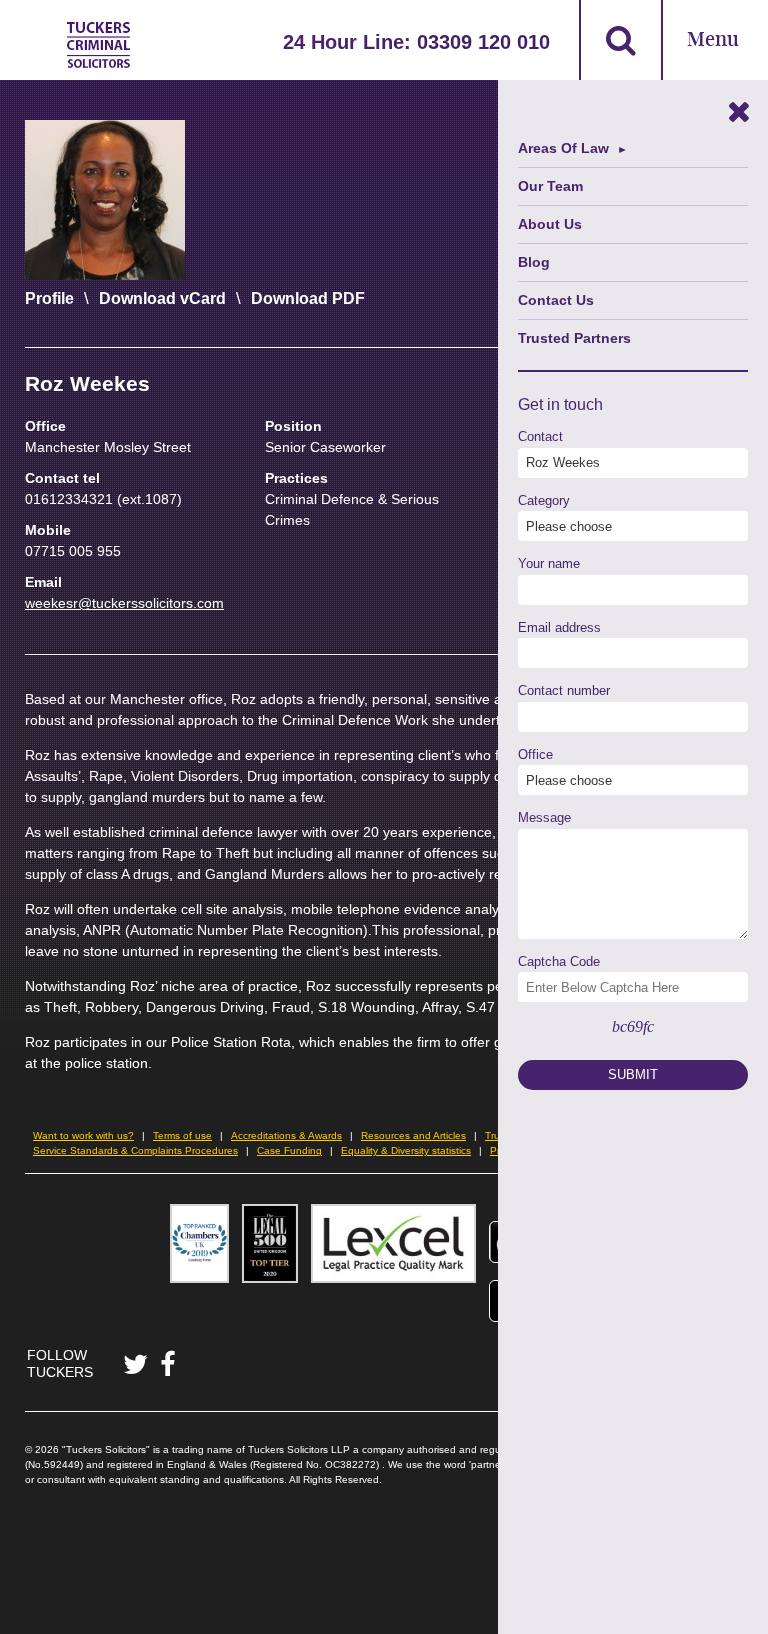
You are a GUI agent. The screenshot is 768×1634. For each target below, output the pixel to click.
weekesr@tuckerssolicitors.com (124, 603)
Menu (713, 40)
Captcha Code (559, 961)
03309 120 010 (483, 42)
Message (544, 817)
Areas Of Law (563, 148)
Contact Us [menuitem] (556, 300)
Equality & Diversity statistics (406, 1150)
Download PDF (308, 298)
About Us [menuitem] (550, 224)
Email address (559, 627)
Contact (540, 436)
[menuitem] (633, 149)
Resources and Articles (413, 1135)
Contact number (564, 690)
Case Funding (289, 1150)
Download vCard (162, 298)
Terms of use (182, 1135)
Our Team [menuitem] (550, 186)
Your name (549, 563)
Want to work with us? (83, 1135)
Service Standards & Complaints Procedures (135, 1150)
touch (583, 404)
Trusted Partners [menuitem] (574, 338)
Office (535, 754)
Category (544, 500)
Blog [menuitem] (534, 262)
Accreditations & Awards (286, 1135)
